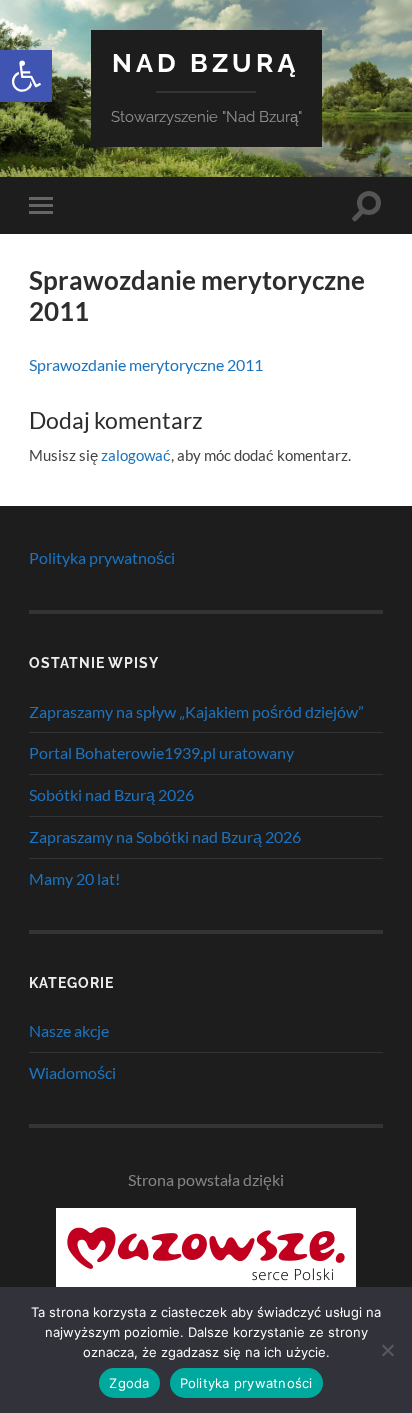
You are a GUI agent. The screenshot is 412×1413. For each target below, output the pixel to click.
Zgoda (129, 1383)
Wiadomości (72, 1072)
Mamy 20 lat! (74, 878)
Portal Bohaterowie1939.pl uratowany (161, 752)
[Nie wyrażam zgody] (387, 1350)
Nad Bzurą (206, 62)
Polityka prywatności (102, 557)
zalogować (136, 455)
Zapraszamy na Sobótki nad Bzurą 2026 (165, 836)
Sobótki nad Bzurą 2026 (111, 794)
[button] (26, 76)
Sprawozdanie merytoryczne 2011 (146, 364)
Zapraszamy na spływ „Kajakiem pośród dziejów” (196, 711)
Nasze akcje (69, 1030)
